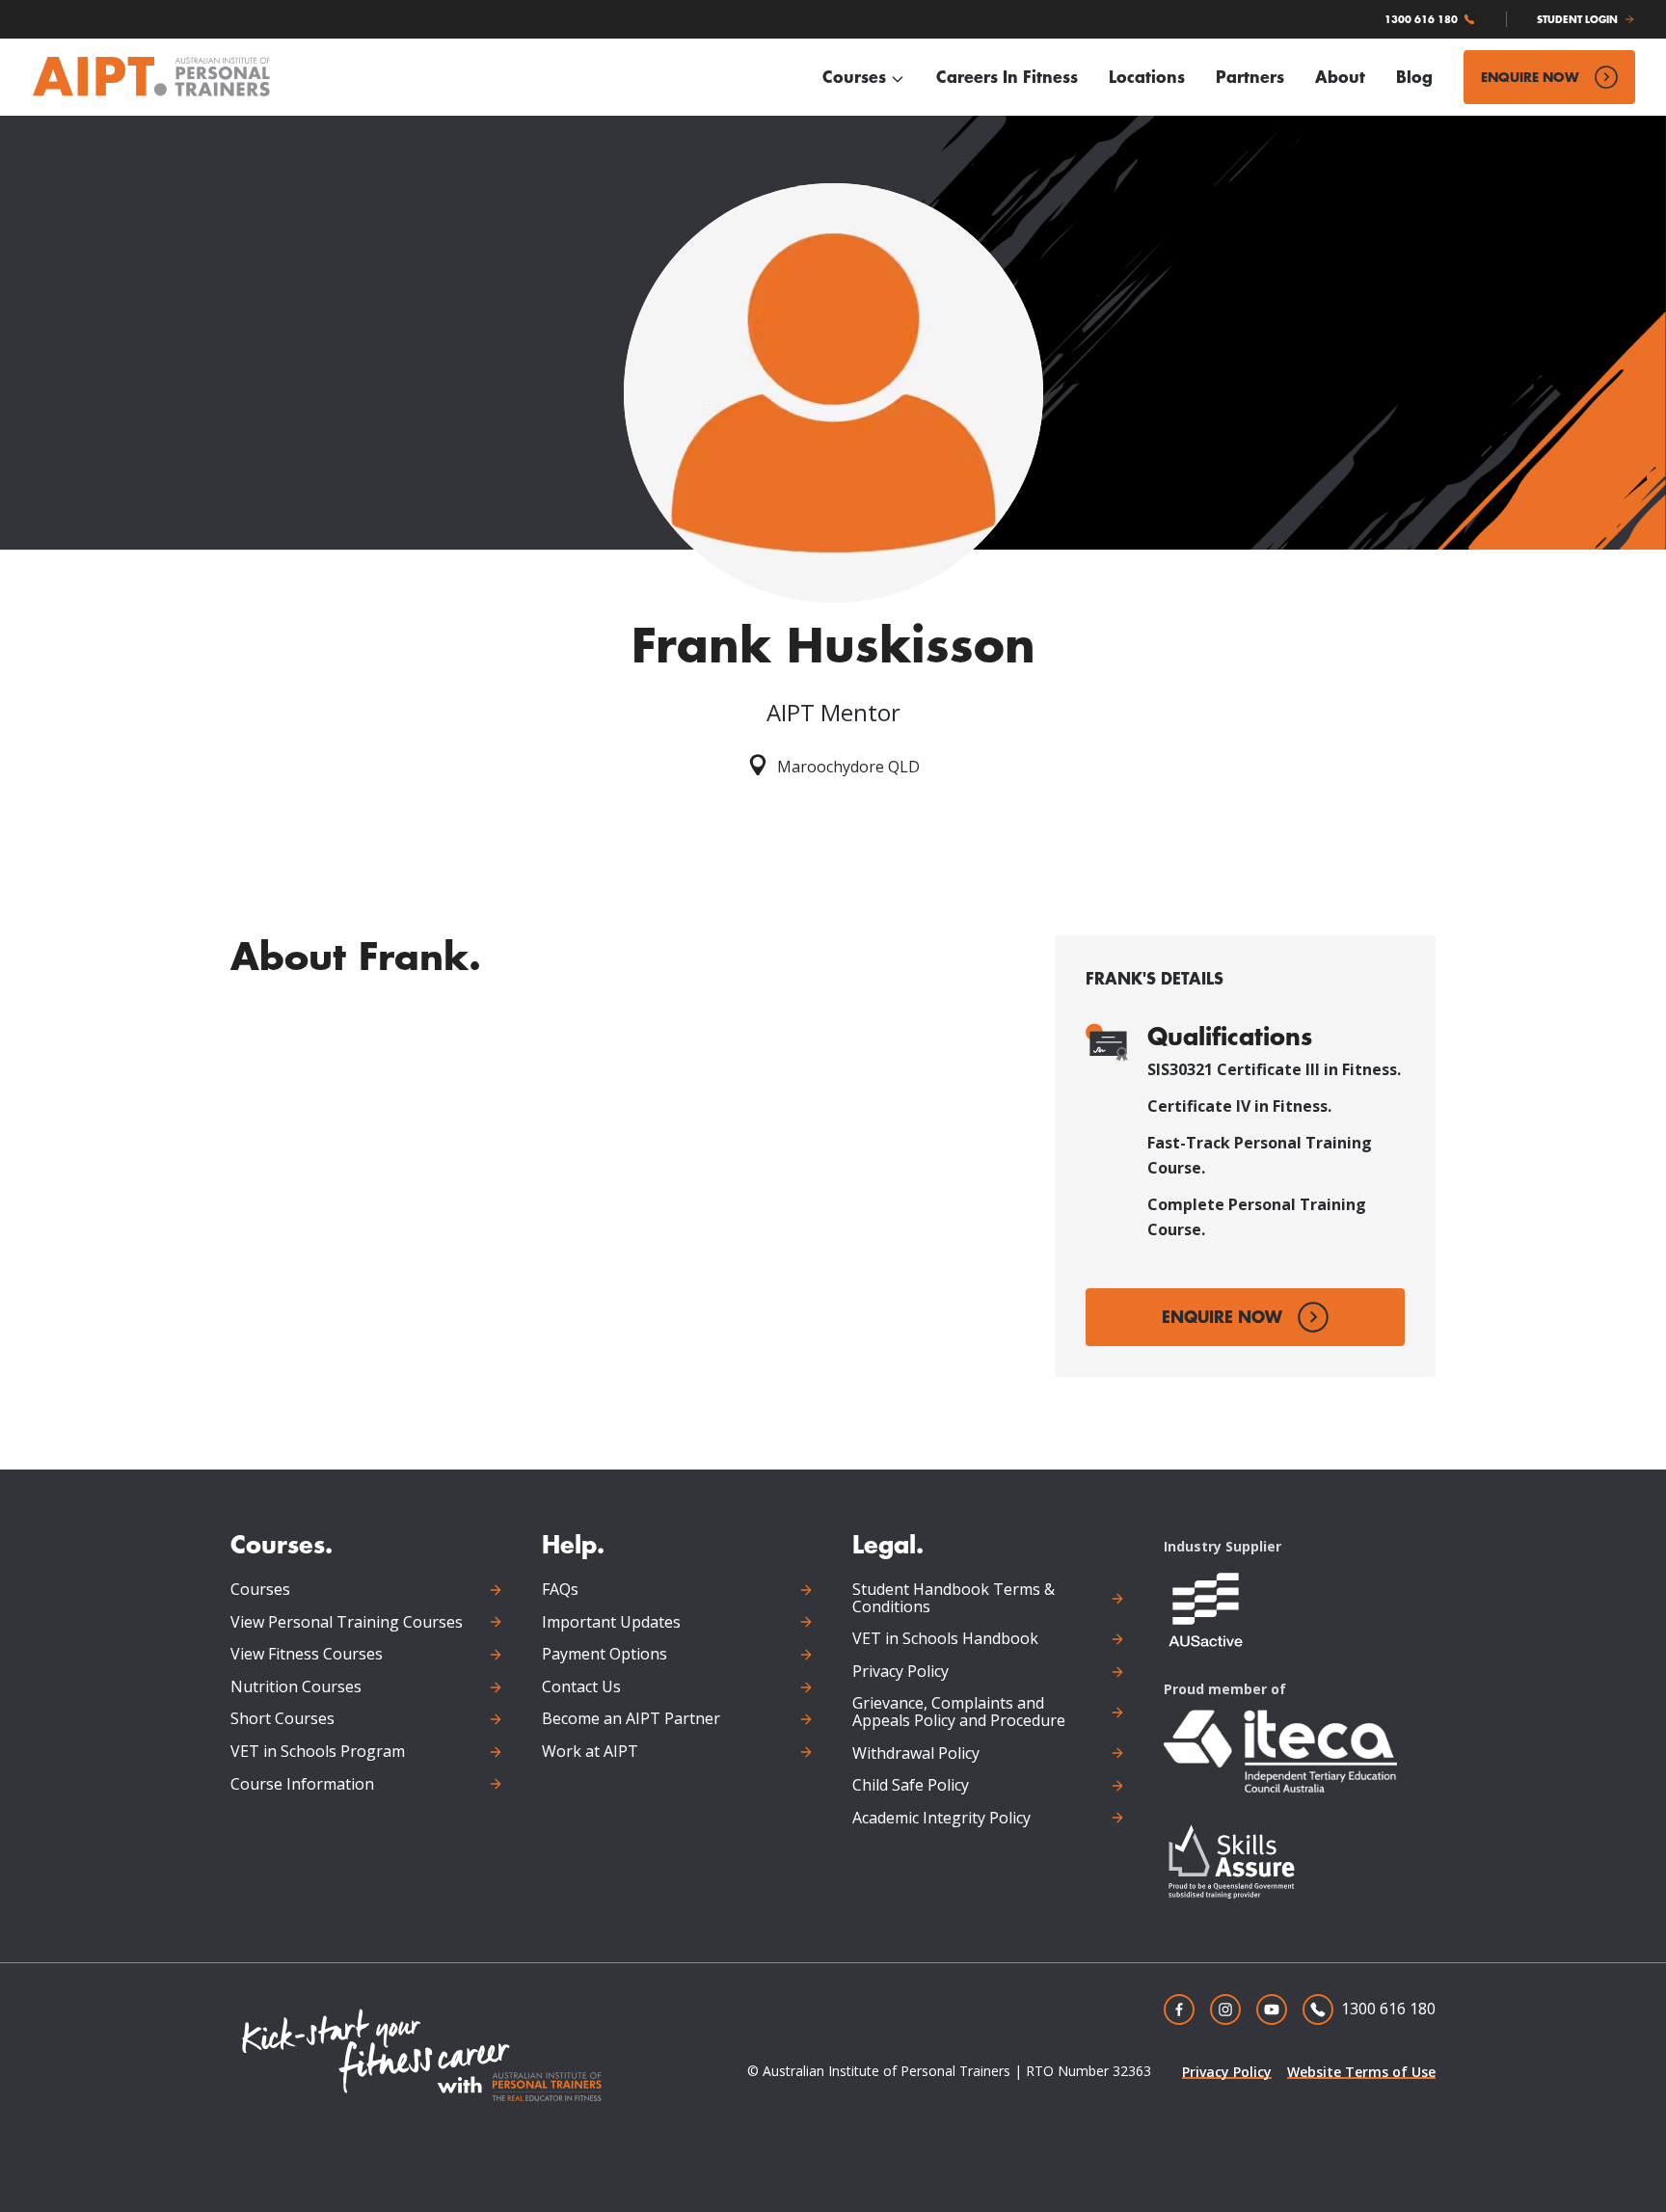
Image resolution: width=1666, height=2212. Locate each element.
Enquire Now (1530, 77)
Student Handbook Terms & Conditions (954, 1598)
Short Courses (282, 1719)
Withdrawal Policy (916, 1754)
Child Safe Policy (911, 1786)
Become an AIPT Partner (631, 1719)
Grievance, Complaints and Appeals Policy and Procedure (959, 1712)
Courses (854, 77)
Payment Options (605, 1655)
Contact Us (581, 1687)
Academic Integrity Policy (941, 1819)
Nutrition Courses (296, 1687)
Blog (1414, 77)
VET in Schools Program (318, 1752)
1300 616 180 (1421, 19)
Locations (1147, 77)
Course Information (302, 1785)
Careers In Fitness (1007, 77)
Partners (1250, 77)
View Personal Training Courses (347, 1623)
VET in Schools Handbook (945, 1639)
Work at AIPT (590, 1752)
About (1340, 77)
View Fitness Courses (307, 1655)
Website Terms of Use (1361, 2072)
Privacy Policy (900, 1672)
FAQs (560, 1590)
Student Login (1577, 19)
